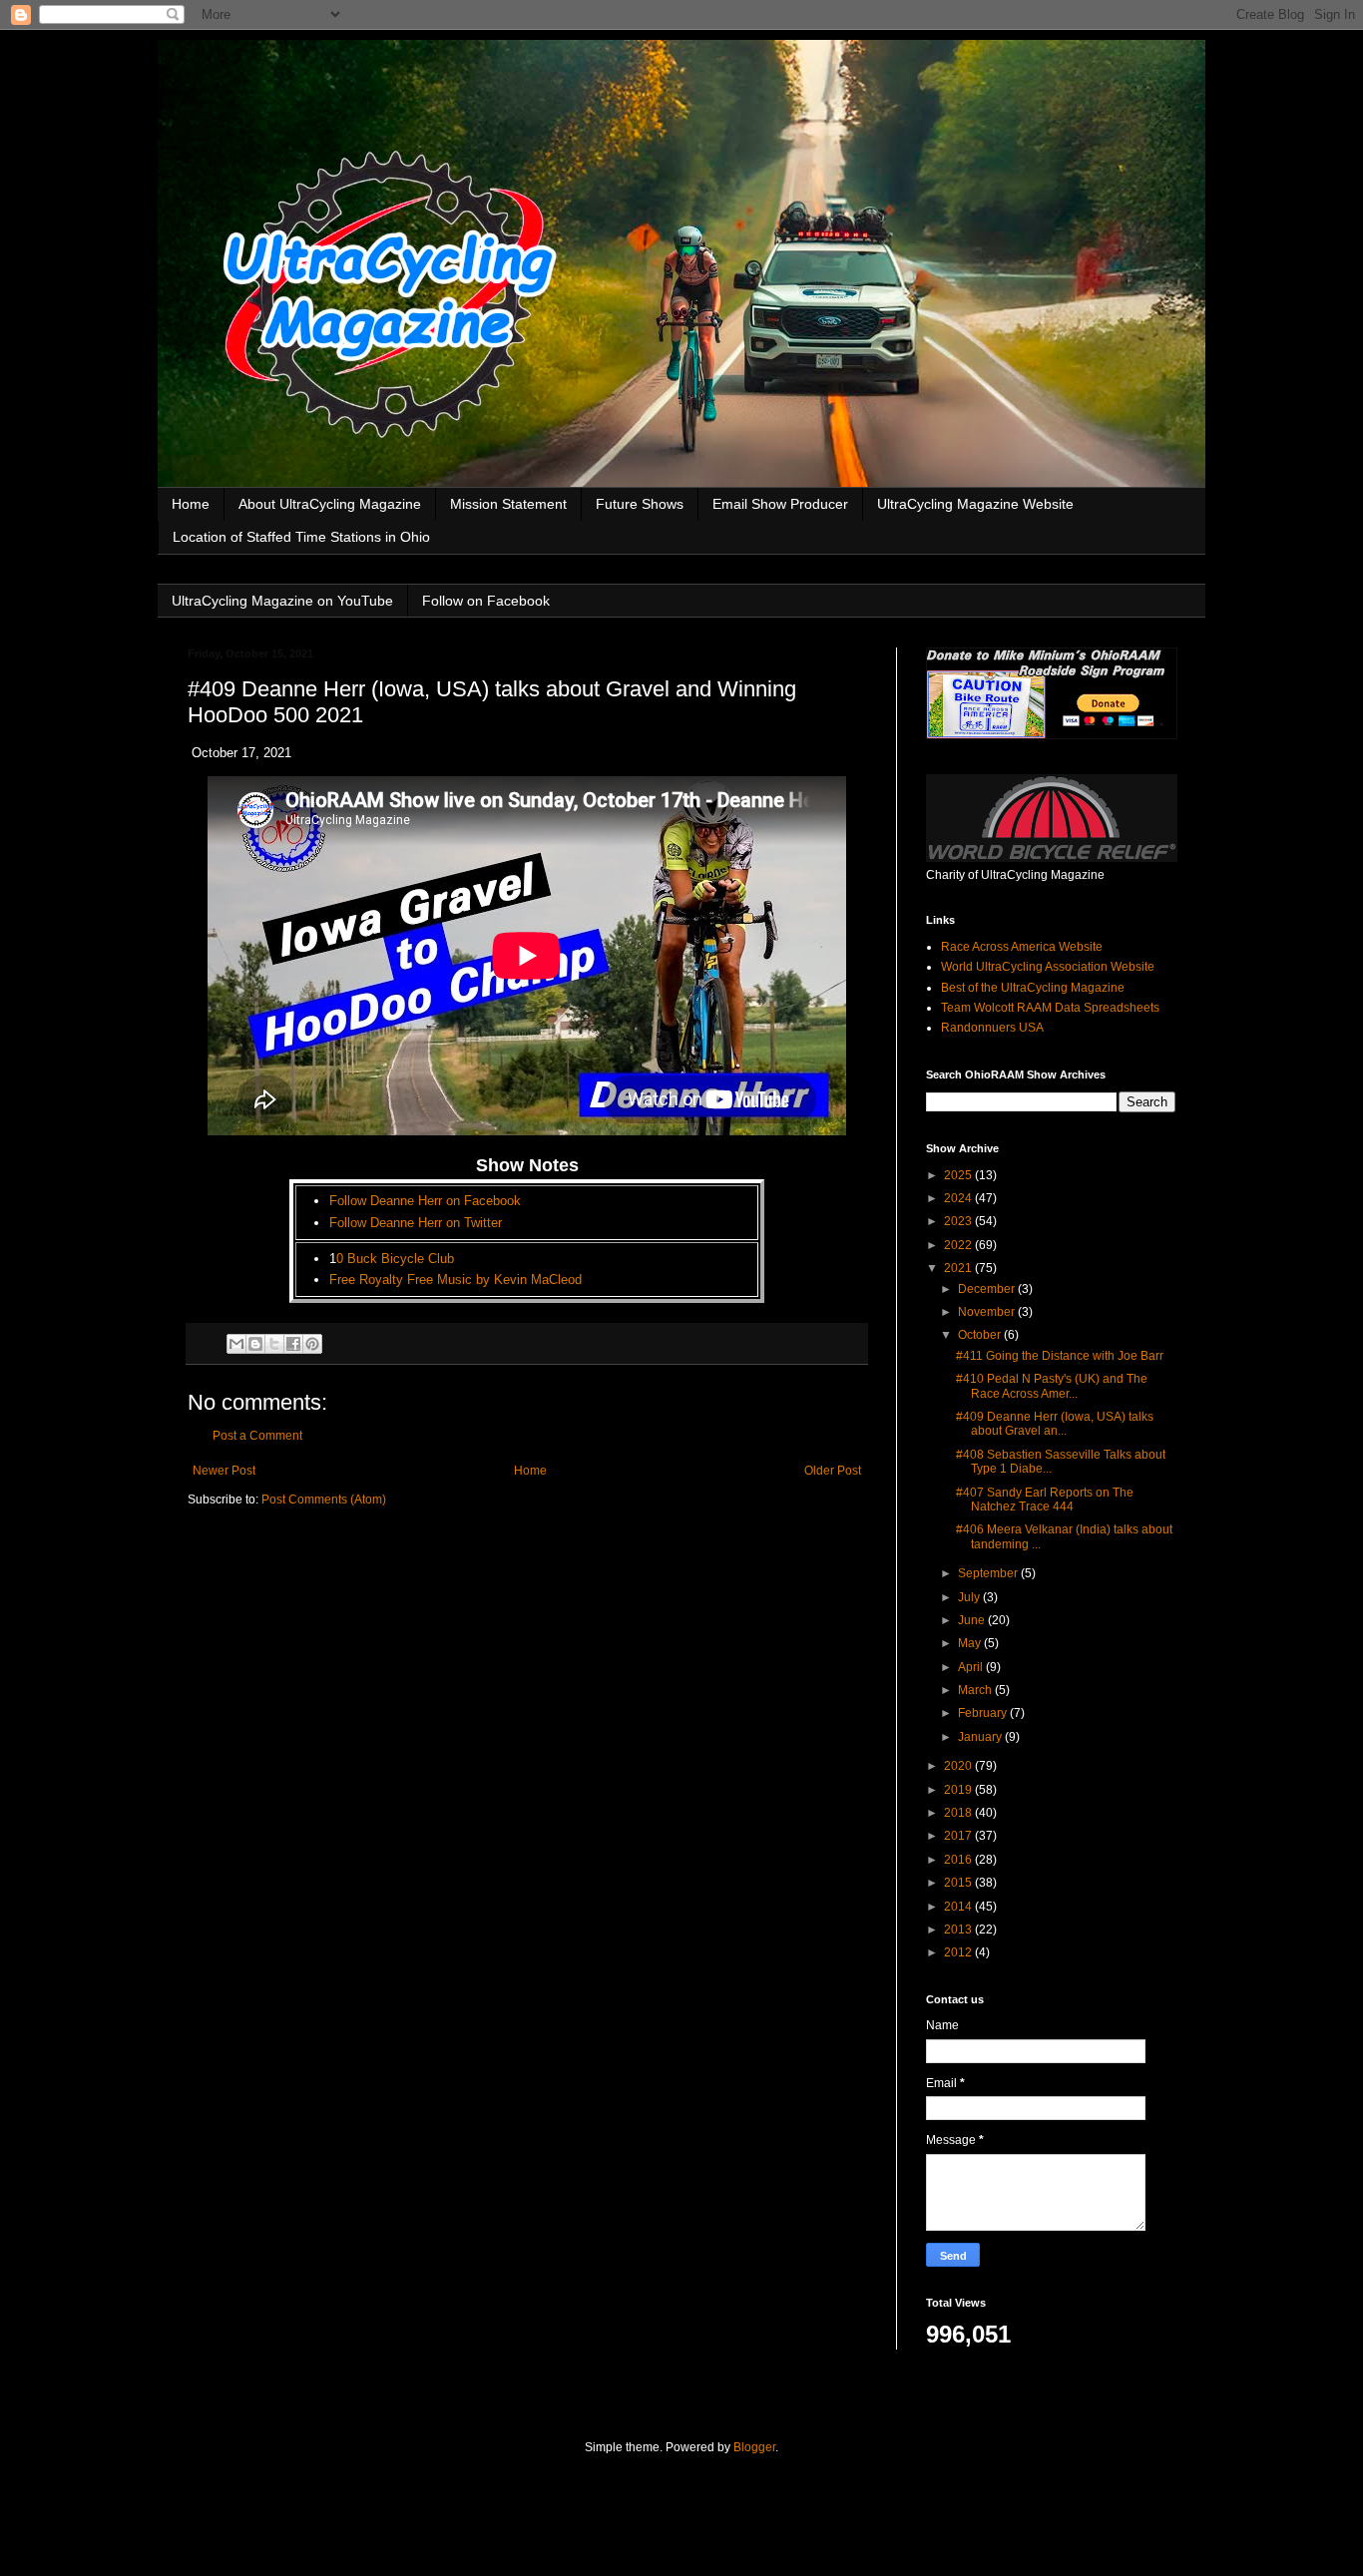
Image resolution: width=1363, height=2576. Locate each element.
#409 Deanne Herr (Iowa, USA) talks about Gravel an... (1055, 1424)
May (971, 1643)
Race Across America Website (1022, 947)
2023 (959, 1221)
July (970, 1597)
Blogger (754, 2447)
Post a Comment (257, 1436)
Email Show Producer (780, 504)
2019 (959, 1790)
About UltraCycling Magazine (330, 504)
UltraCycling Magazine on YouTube (282, 601)
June (973, 1620)
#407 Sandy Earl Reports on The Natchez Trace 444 (1045, 1500)
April (972, 1667)
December (988, 1289)
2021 (959, 1268)
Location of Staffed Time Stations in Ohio (301, 537)
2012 (959, 1952)
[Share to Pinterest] (312, 1344)
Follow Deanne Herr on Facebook (425, 1201)
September (989, 1573)
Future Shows (640, 504)
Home (191, 504)
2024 (959, 1198)
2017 (959, 1836)
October (981, 1335)
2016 (959, 1860)
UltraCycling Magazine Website (975, 504)
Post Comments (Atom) (324, 1500)
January (981, 1737)
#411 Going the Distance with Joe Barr (1060, 1356)
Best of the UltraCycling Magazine (1033, 988)
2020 (959, 1766)
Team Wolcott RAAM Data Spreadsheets (1050, 1008)
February (984, 1713)
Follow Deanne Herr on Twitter (416, 1223)
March (976, 1690)
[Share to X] (274, 1344)
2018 (959, 1813)
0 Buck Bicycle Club (395, 1259)
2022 (959, 1245)
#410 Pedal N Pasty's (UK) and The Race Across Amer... (1052, 1386)
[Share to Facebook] (293, 1344)
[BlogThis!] (255, 1344)
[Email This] (236, 1344)
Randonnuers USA (992, 1028)
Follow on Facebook (486, 601)
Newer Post (224, 1471)
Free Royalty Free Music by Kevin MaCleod (455, 1280)
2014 (959, 1907)
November (988, 1312)
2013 (959, 1930)
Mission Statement (508, 504)
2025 (959, 1175)
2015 (959, 1883)
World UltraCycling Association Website (1048, 967)
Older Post (833, 1471)
